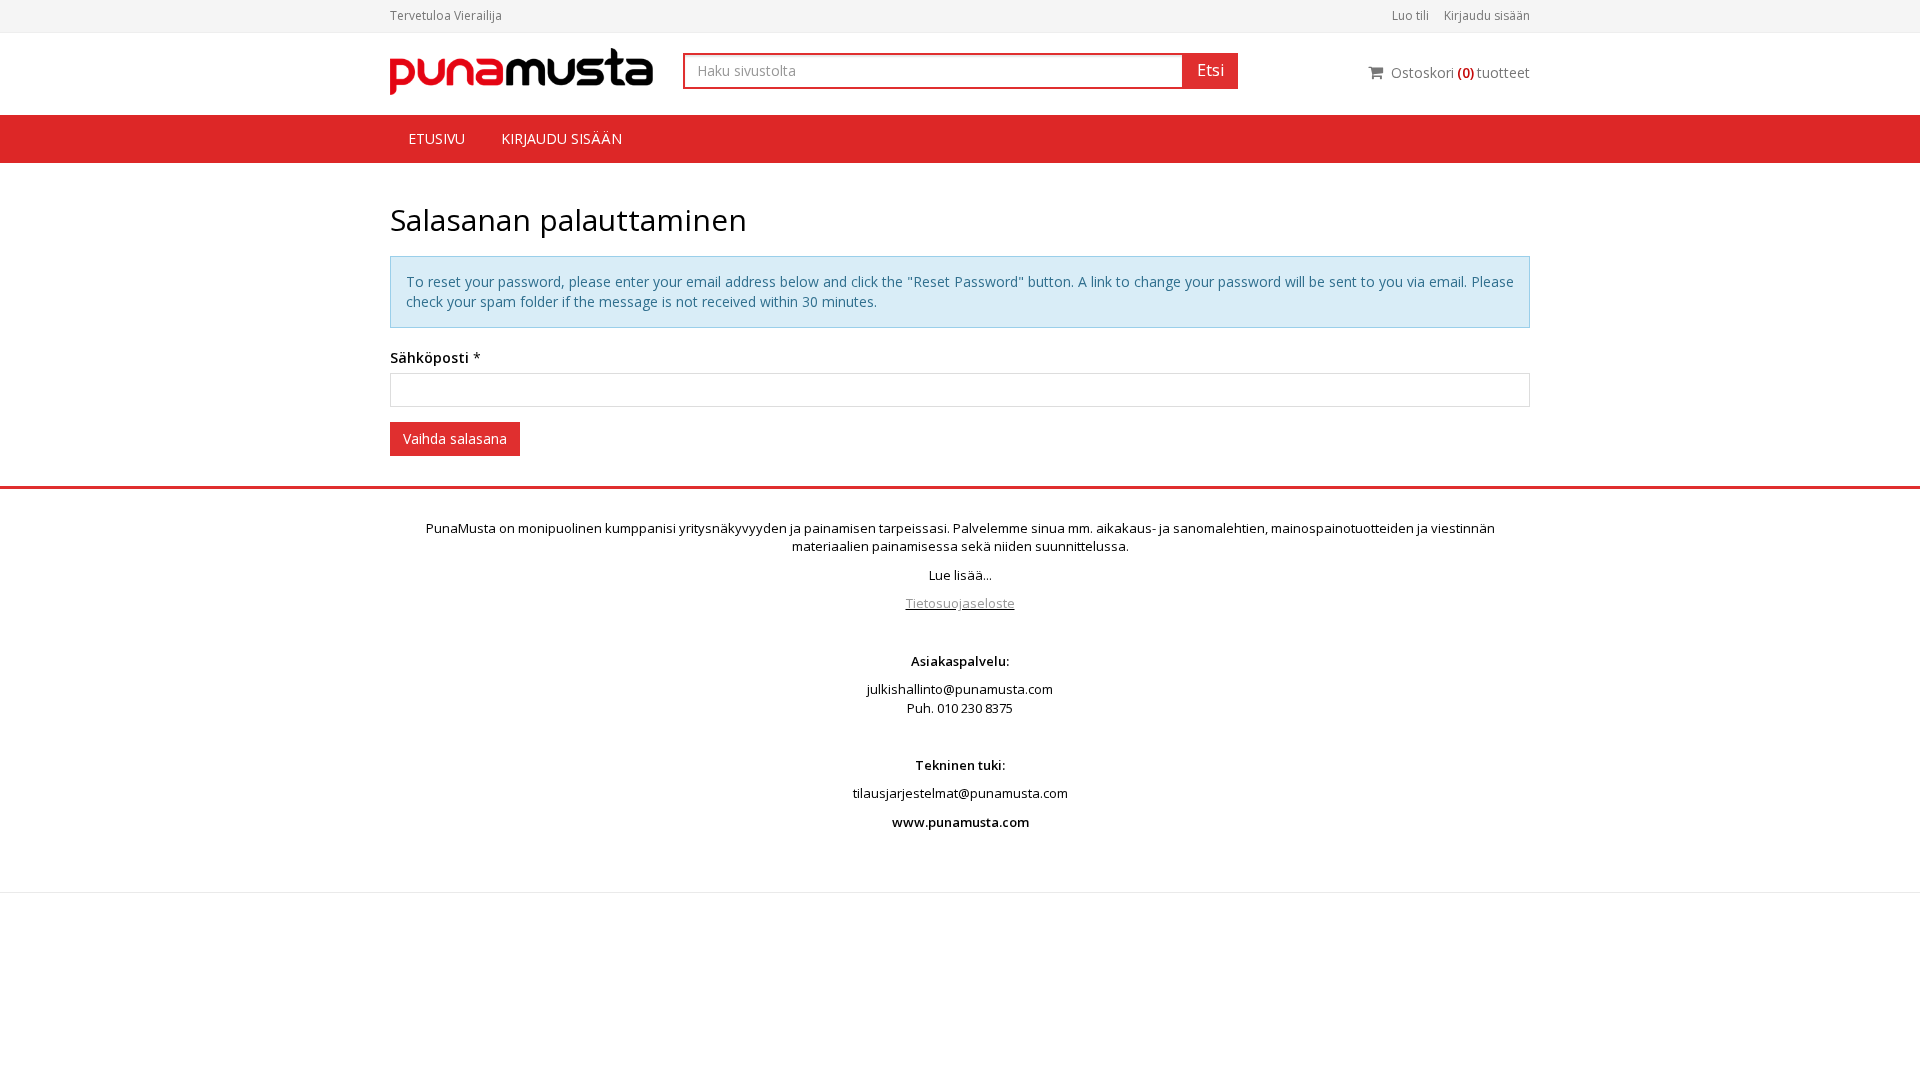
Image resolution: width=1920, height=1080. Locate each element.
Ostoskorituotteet (1460, 72)
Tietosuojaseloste (960, 603)
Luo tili (1410, 15)
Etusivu (436, 138)
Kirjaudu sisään (1487, 15)
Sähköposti (429, 357)
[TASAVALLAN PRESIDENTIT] (521, 69)
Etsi (1210, 70)
